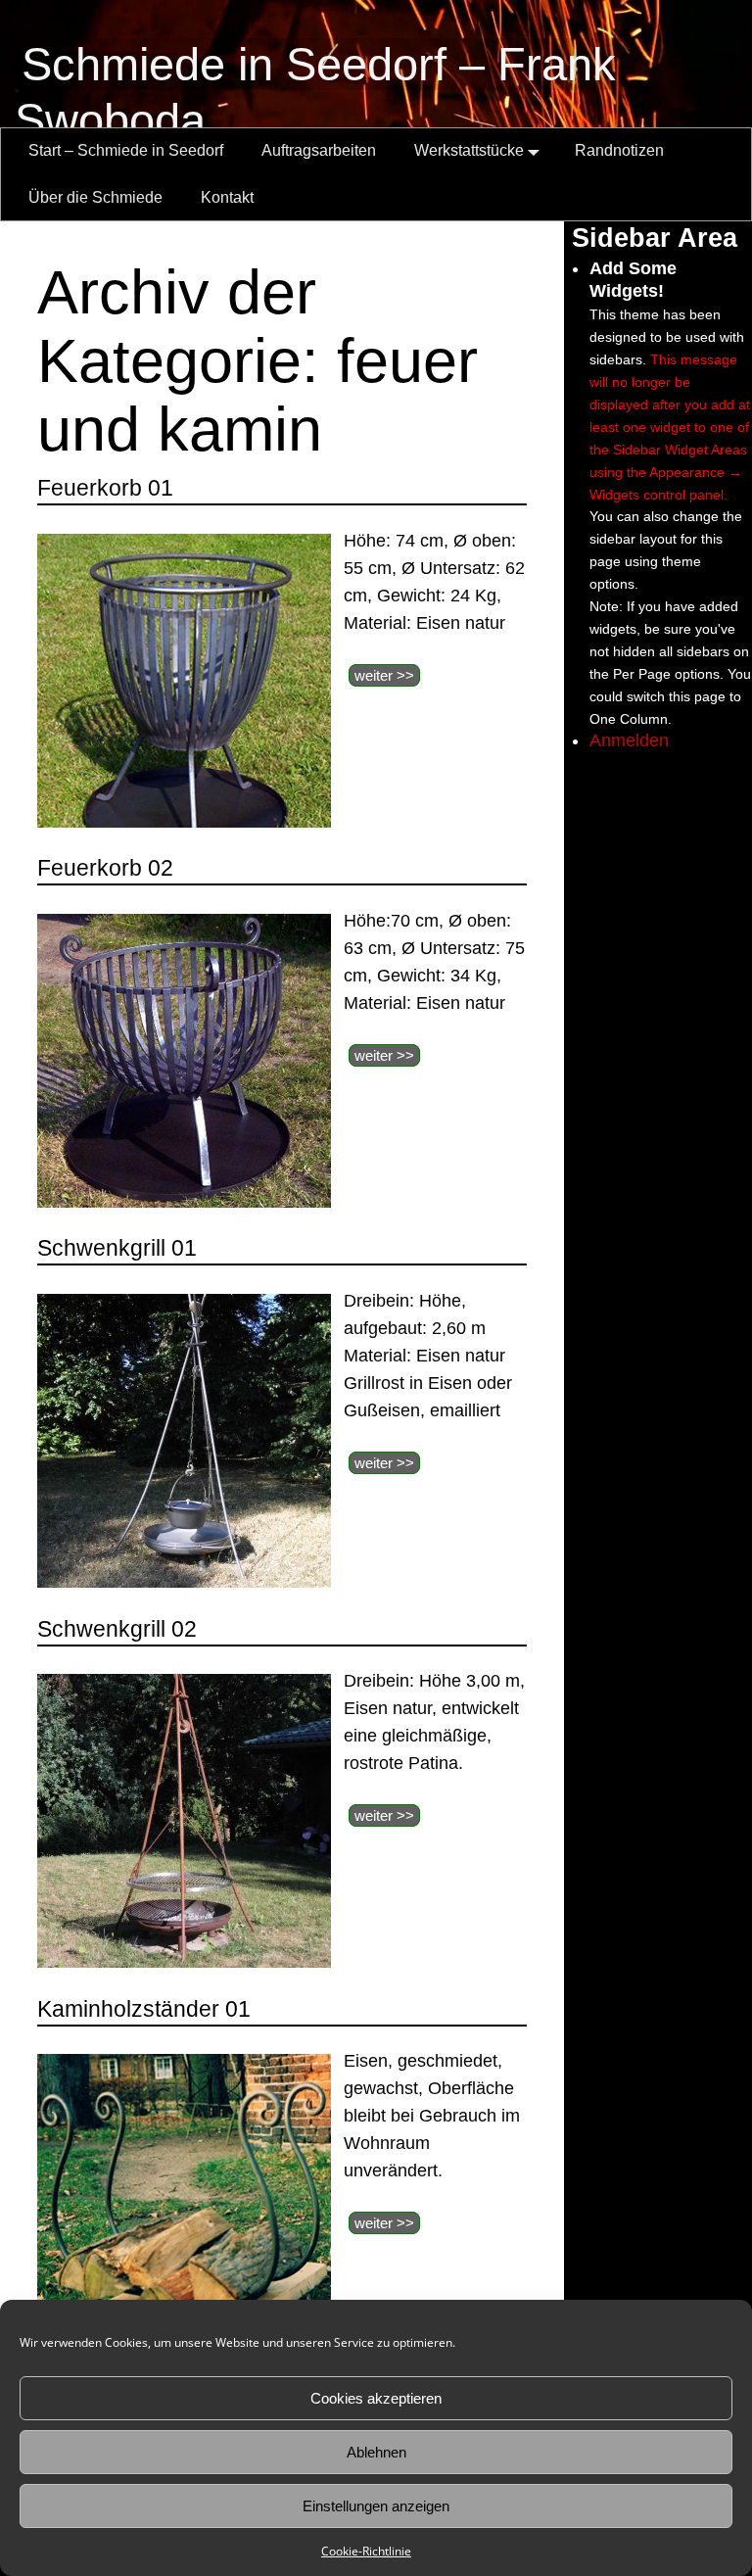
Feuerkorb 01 (105, 488)
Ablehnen (376, 2452)
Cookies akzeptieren (376, 2398)
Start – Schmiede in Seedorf (126, 150)
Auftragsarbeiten (319, 150)
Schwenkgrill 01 (117, 1248)
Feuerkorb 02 (105, 868)
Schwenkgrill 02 (117, 1629)
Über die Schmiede (95, 197)
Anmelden (629, 740)
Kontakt (227, 197)
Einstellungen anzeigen (376, 2506)
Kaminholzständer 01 (144, 2009)
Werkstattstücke (469, 150)
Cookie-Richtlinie (366, 2551)
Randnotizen (619, 150)
